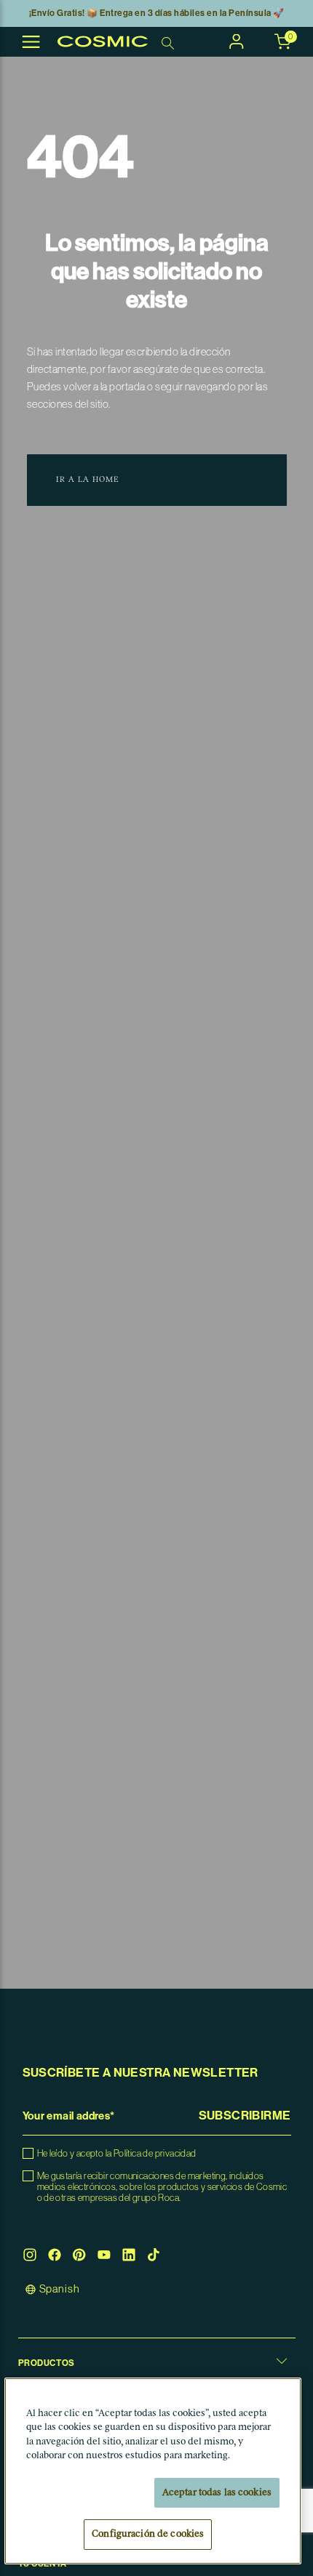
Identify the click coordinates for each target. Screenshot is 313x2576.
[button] (275, 2363)
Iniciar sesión (237, 41)
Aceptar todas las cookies (217, 2493)
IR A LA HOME (88, 480)
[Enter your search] (170, 42)
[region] (153, 2471)
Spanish (60, 2289)
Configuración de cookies (148, 2534)
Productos (47, 2363)
